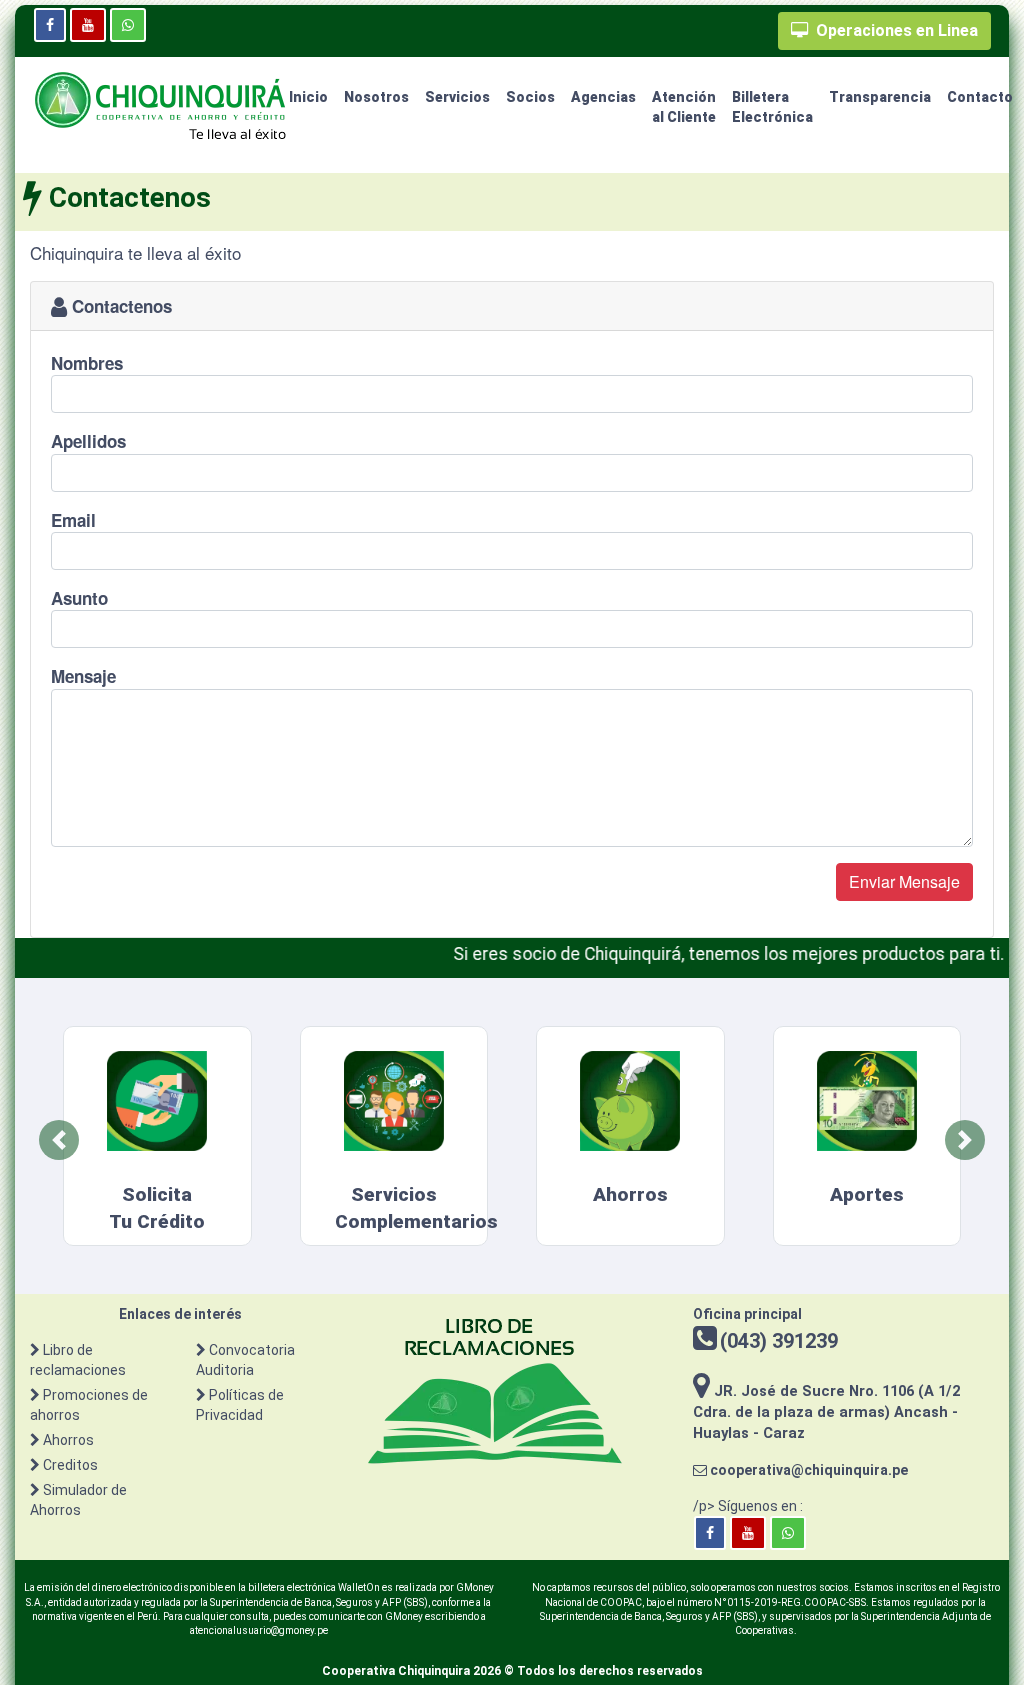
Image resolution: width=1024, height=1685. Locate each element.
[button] (59, 1140)
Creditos (70, 1465)
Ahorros (68, 1440)
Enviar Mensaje (904, 881)
